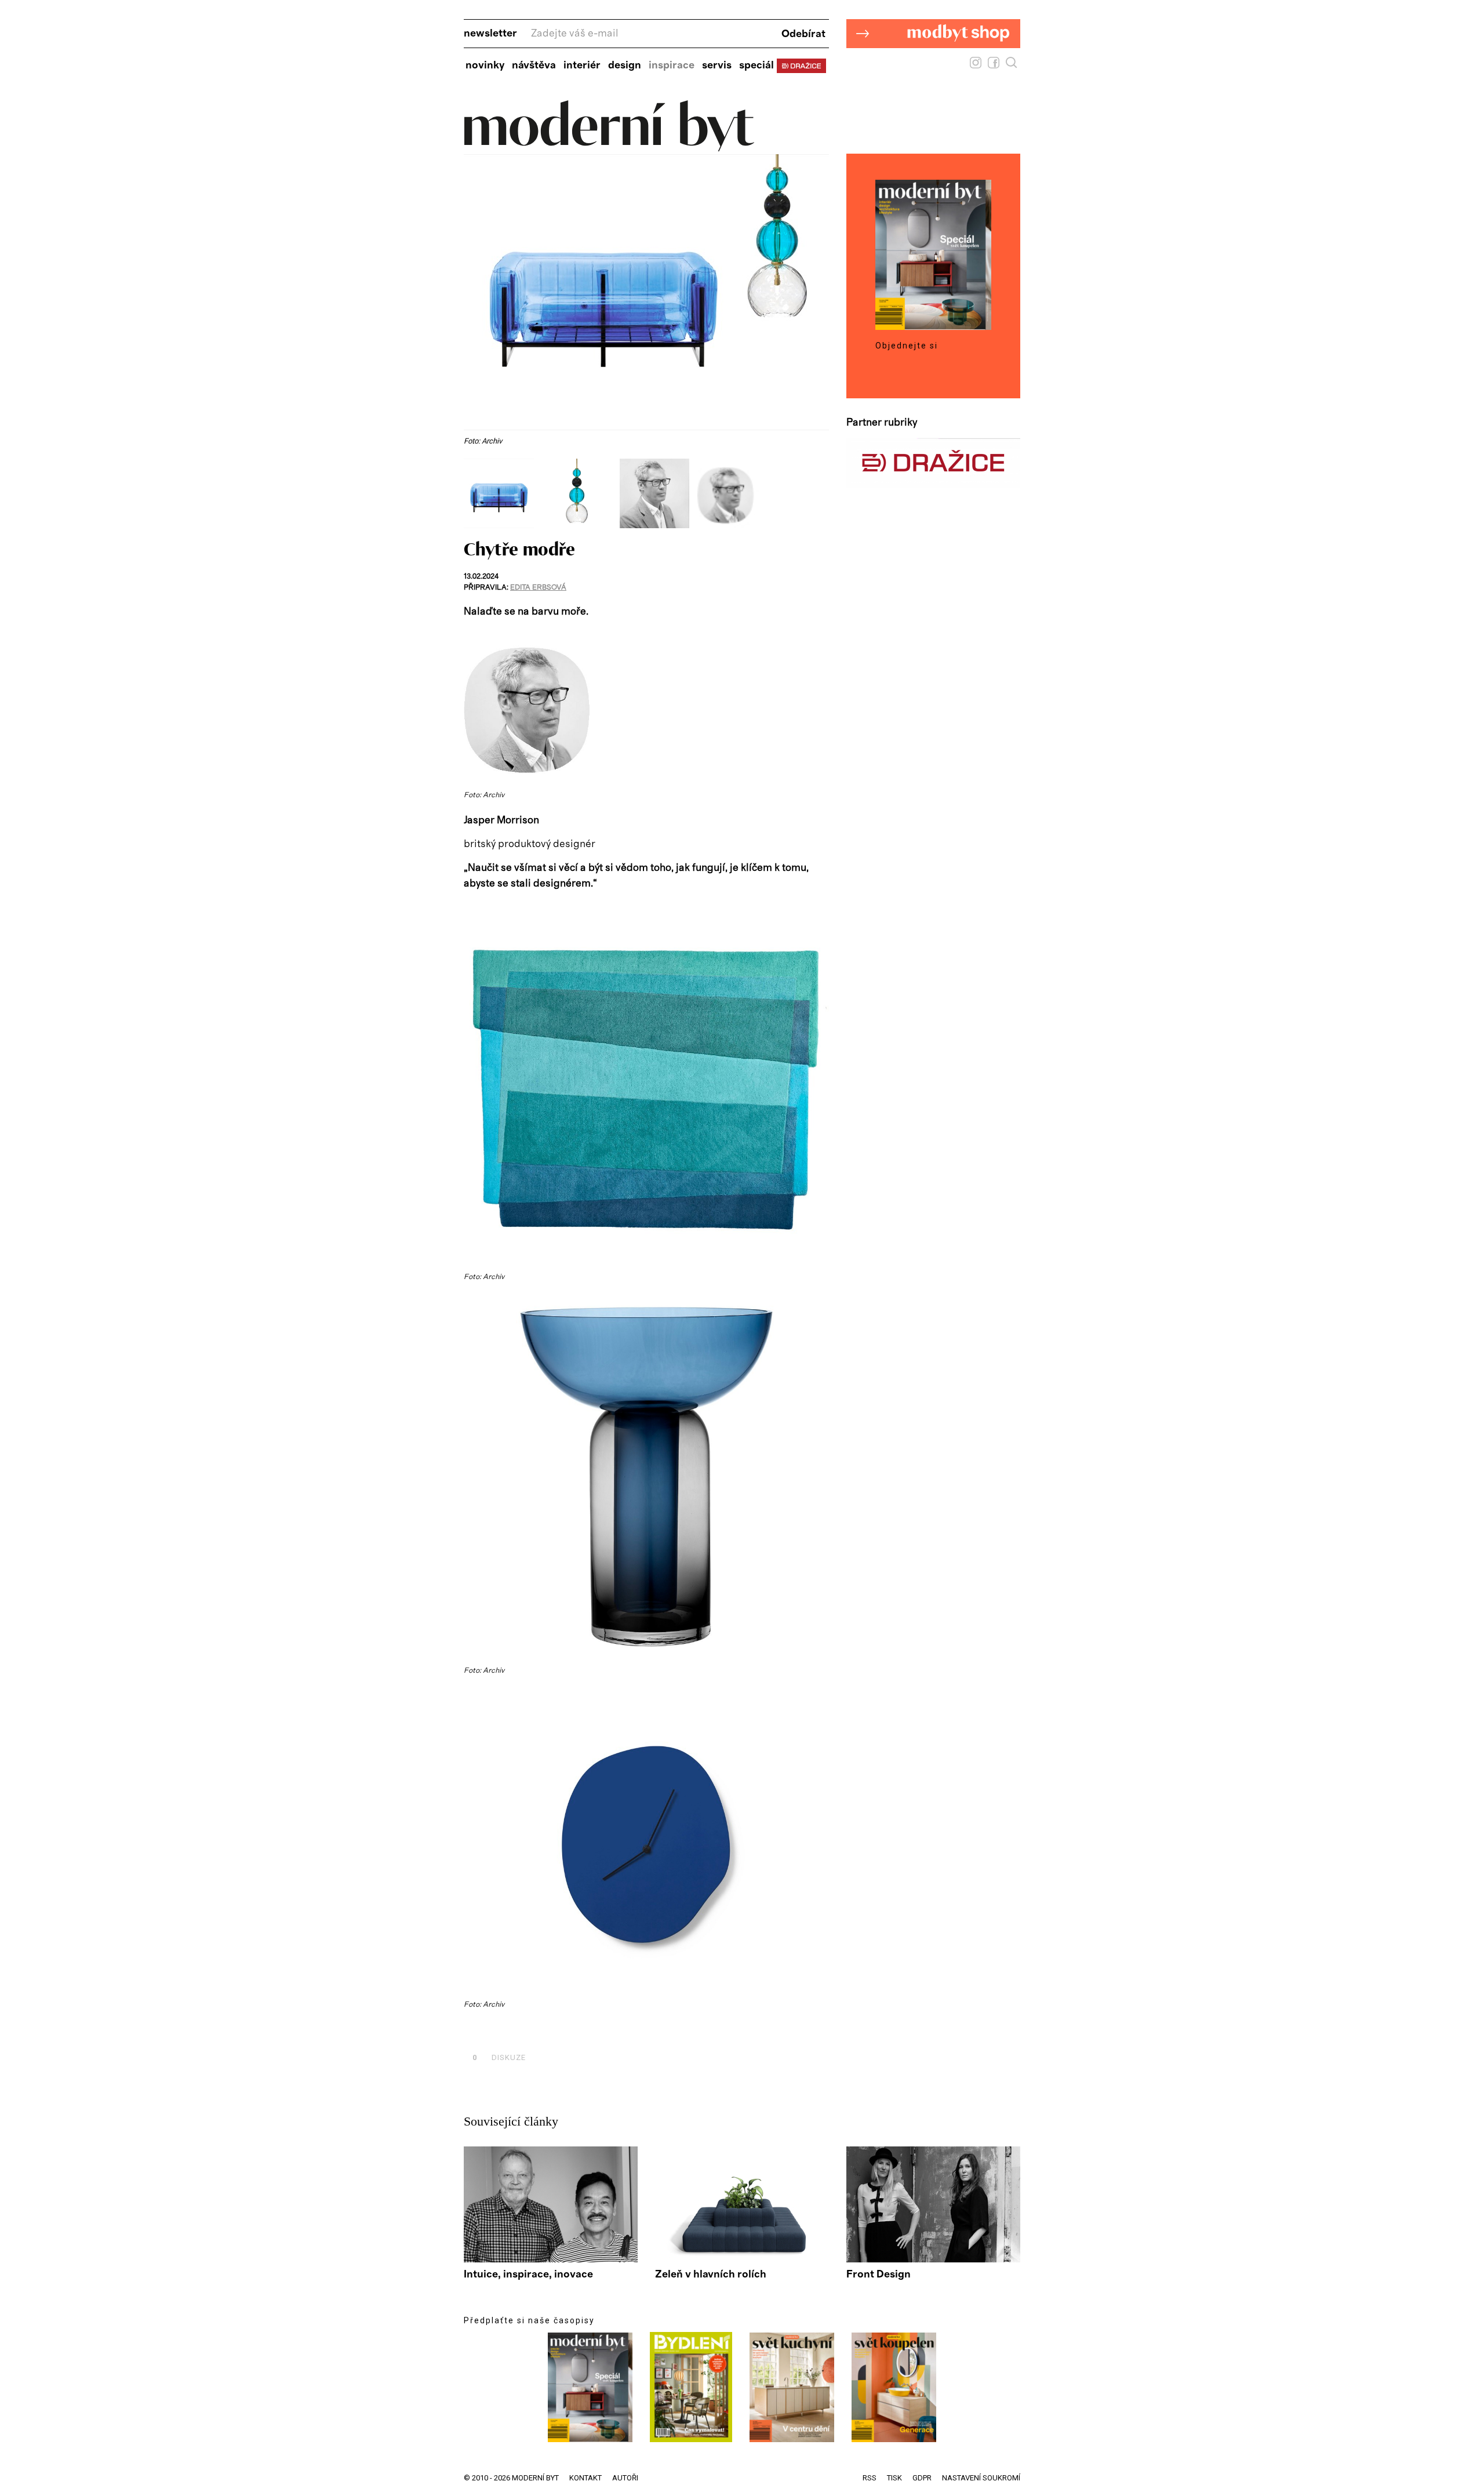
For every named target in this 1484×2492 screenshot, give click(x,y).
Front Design (879, 2275)
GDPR (922, 2478)
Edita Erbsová (538, 588)
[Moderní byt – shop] (933, 66)
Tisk (894, 2478)
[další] (819, 493)
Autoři (625, 2478)
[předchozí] (474, 493)
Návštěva (534, 66)
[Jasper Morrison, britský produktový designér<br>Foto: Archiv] (659, 525)
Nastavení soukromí (981, 2478)
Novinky (485, 66)
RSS (870, 2478)
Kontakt (585, 2478)
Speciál (756, 66)
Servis (717, 66)
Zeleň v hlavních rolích (711, 2275)
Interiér (582, 66)
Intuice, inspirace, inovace (528, 2275)
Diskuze (499, 2057)
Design (625, 66)
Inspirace (672, 66)
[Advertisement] (599, 2031)
